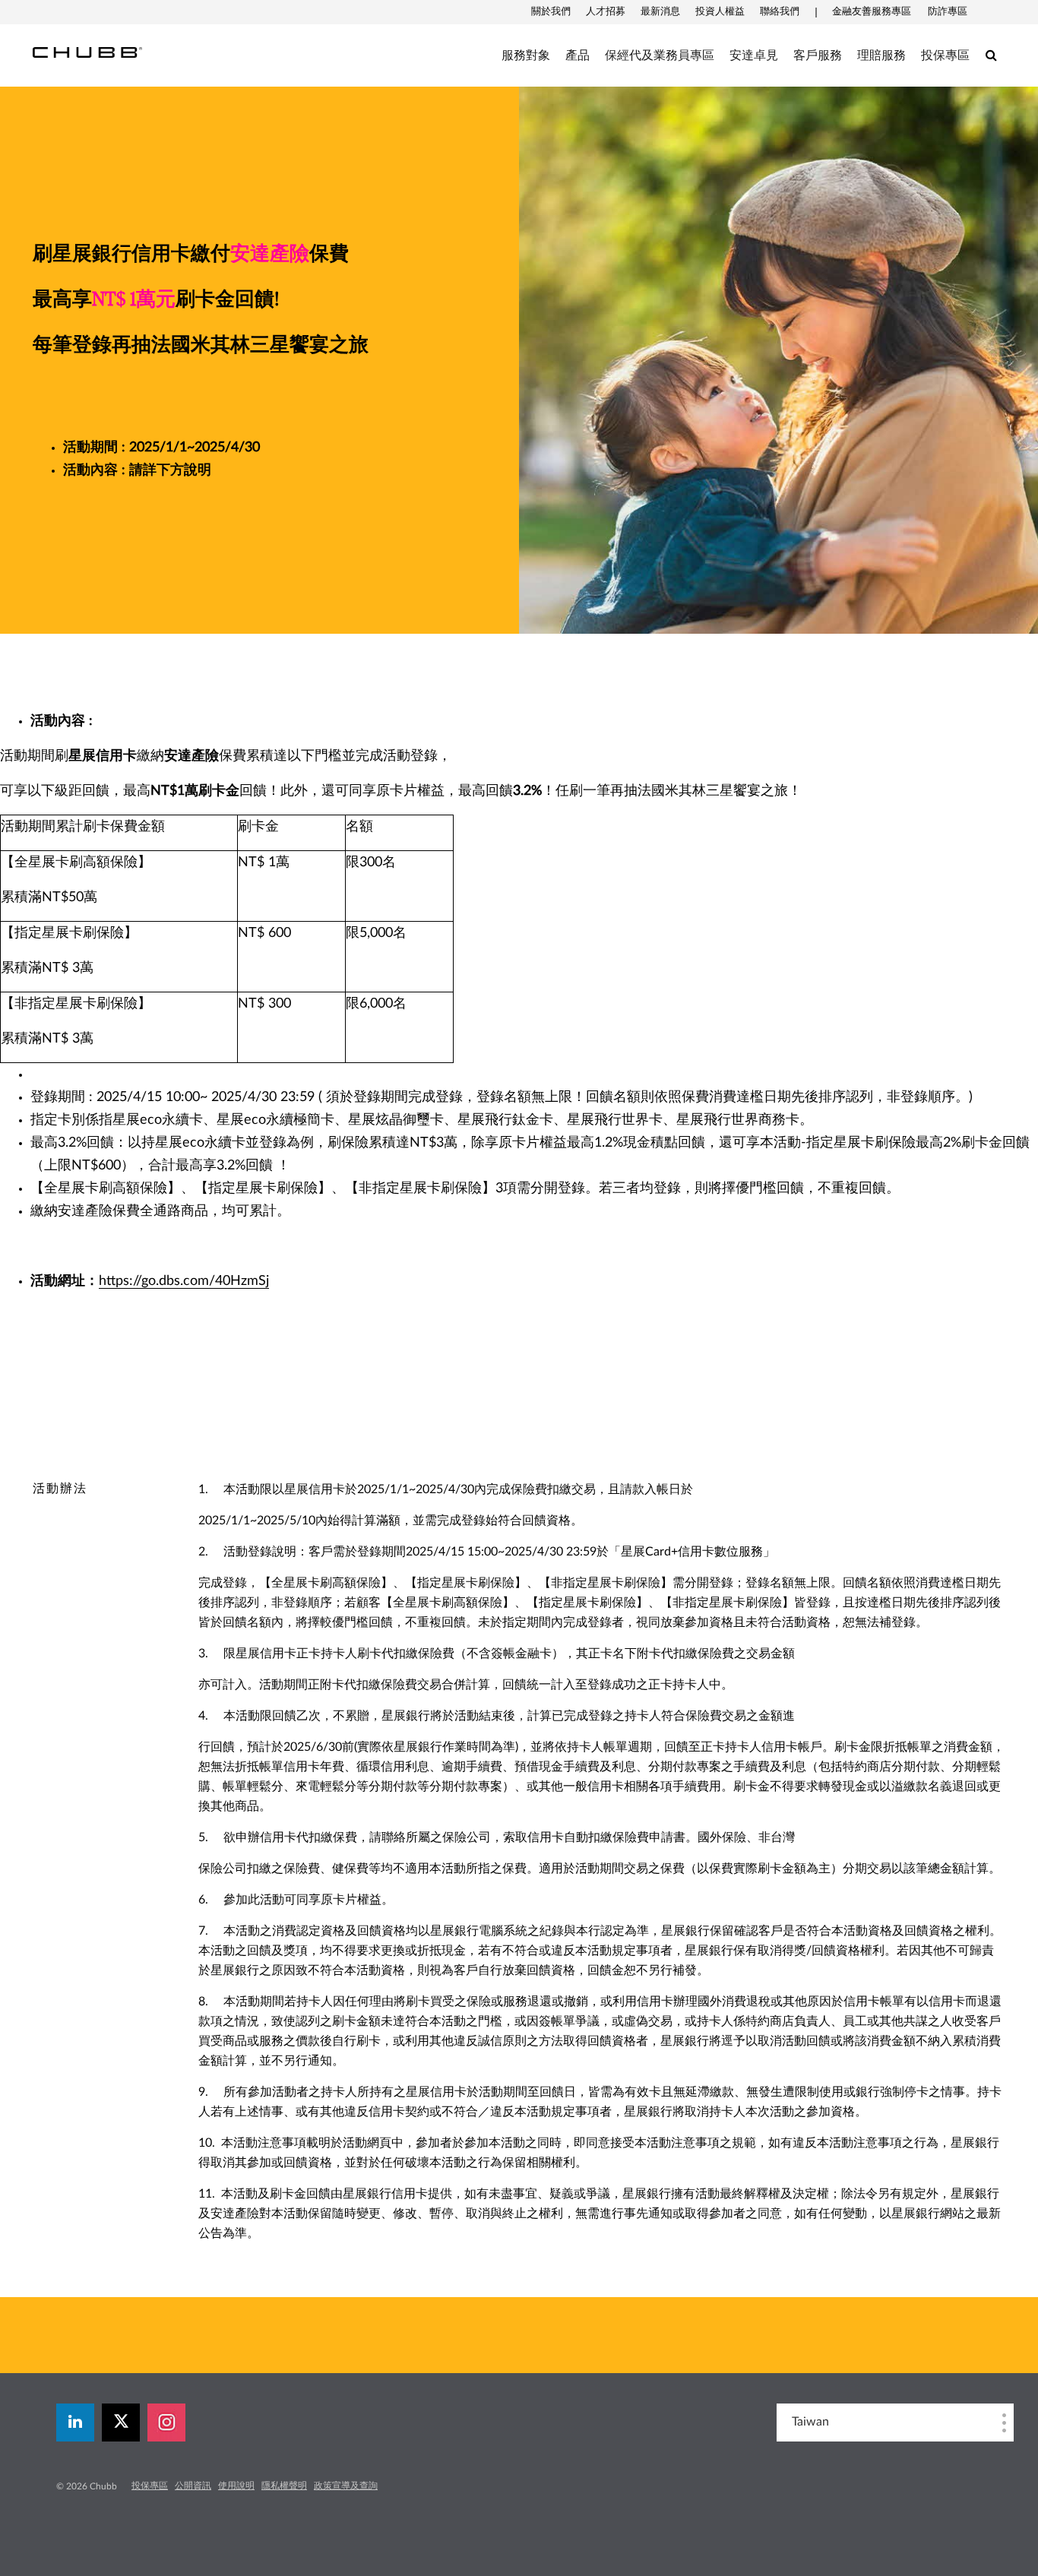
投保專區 (945, 55)
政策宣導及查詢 (346, 2486)
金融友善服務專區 (872, 12)
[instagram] (166, 2423)
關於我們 (551, 12)
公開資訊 (193, 2486)
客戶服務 (818, 55)
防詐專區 (948, 12)
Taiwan (810, 2422)
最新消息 (660, 12)
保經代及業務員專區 (660, 55)
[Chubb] (87, 52)
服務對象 (526, 55)
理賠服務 (881, 55)
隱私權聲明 (284, 2486)
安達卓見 (754, 55)
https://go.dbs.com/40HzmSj (184, 1281)
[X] (121, 2423)
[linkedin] (75, 2423)
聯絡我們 (780, 12)
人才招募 (606, 12)
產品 (578, 55)
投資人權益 (720, 12)
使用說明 (236, 2486)
